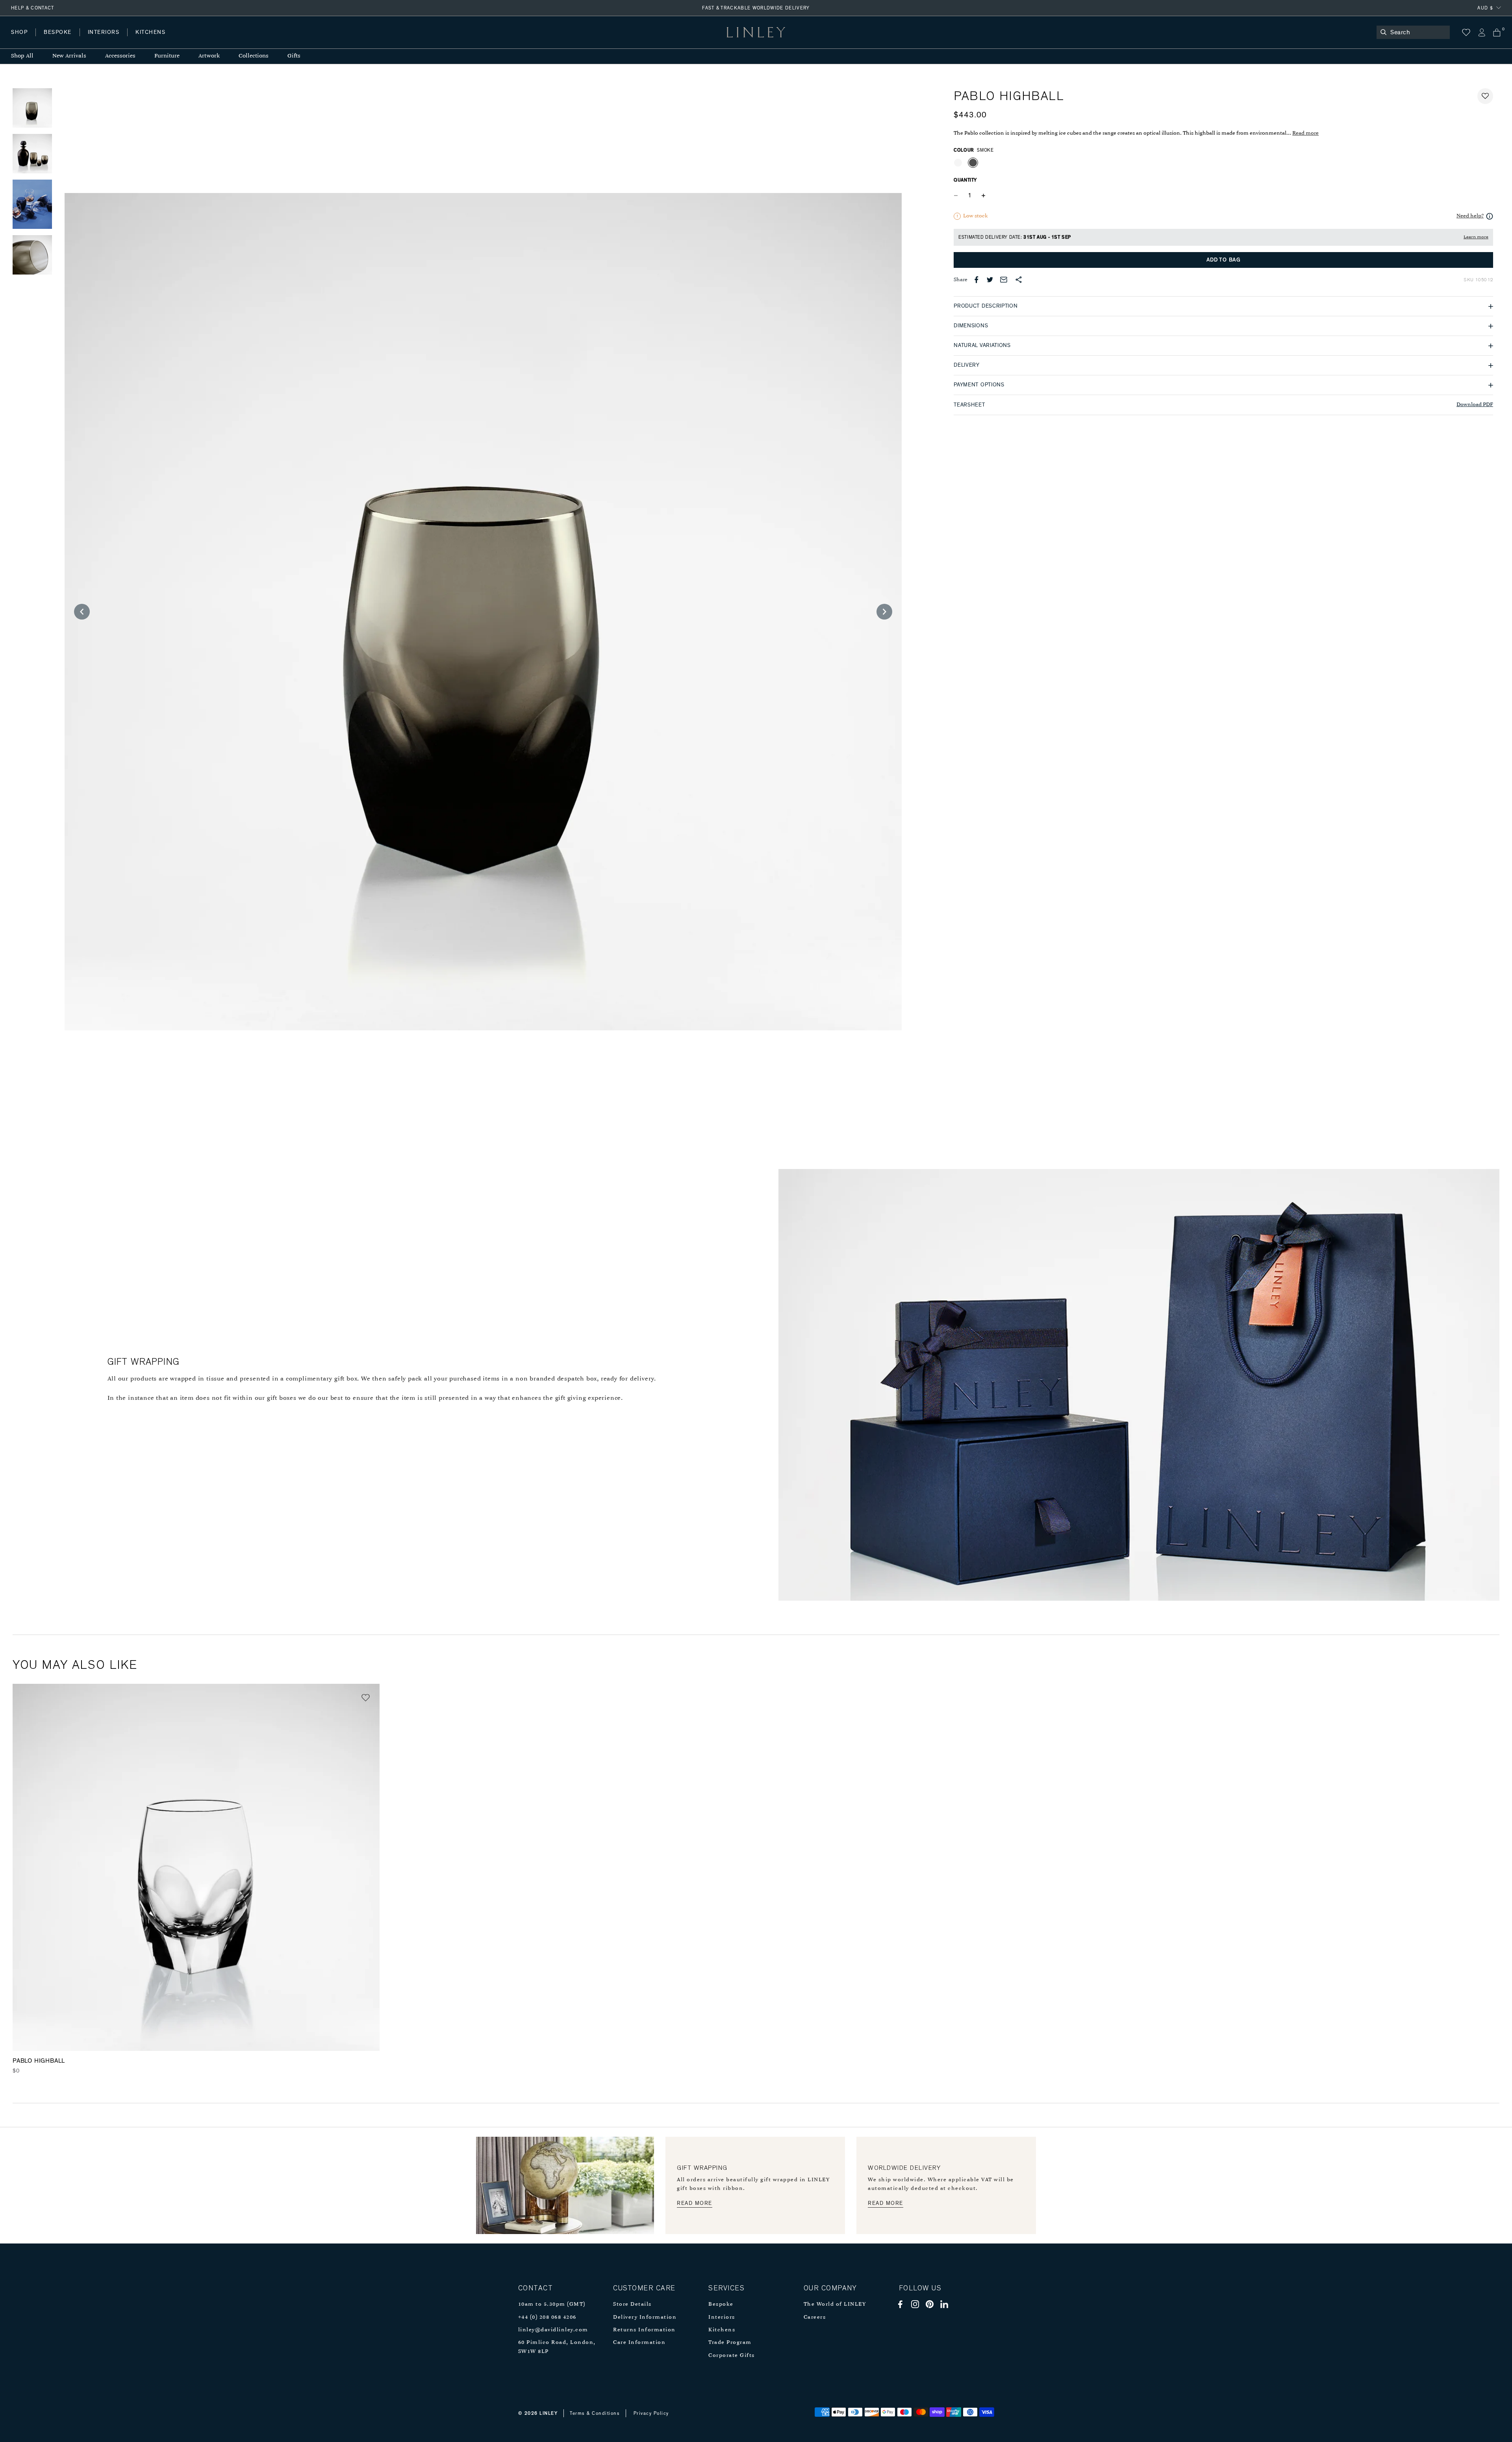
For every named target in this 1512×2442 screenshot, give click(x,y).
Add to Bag (1224, 260)
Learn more (1476, 237)
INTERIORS (104, 32)
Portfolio (145, 40)
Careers (815, 2317)
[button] (1485, 96)
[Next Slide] (884, 612)
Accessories (120, 56)
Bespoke (721, 2304)
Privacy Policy (651, 2413)
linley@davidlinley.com (553, 2330)
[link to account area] (1481, 32)
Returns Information (644, 2330)
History (104, 40)
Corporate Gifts (732, 2356)
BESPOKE (58, 32)
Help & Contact (33, 8)
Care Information (639, 2343)
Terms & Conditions (595, 2413)
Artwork (209, 56)
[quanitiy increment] (983, 195)
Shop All (22, 56)
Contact (185, 40)
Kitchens (722, 2330)
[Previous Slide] (82, 612)
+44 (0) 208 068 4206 (547, 2317)
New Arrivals (69, 56)
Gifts (294, 56)
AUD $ (1485, 8)
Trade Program (730, 2343)
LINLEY (548, 2413)
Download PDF (1475, 405)
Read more (1305, 133)
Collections (254, 56)
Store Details (632, 2304)
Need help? (1470, 216)
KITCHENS (150, 32)
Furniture (167, 56)
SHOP (19, 32)
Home (19, 40)
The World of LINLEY (835, 2304)
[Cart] (1497, 32)
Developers (61, 40)
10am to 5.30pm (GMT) (552, 2304)
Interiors (722, 2317)
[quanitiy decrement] (958, 195)
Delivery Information (645, 2317)
